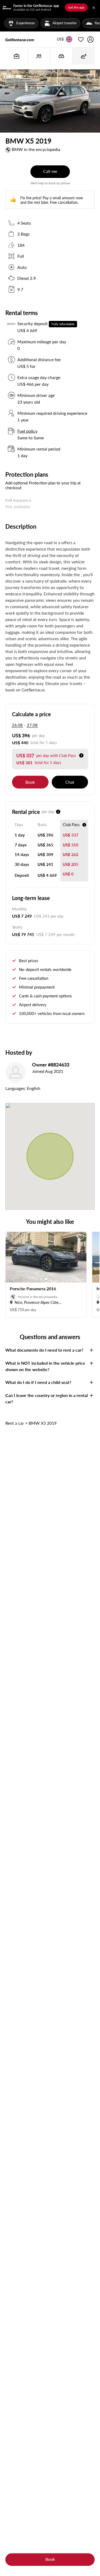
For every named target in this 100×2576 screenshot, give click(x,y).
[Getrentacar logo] (20, 39)
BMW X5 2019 (43, 1423)
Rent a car (15, 1423)
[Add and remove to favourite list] (81, 1237)
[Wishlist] (81, 39)
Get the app (76, 7)
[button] (60, 39)
